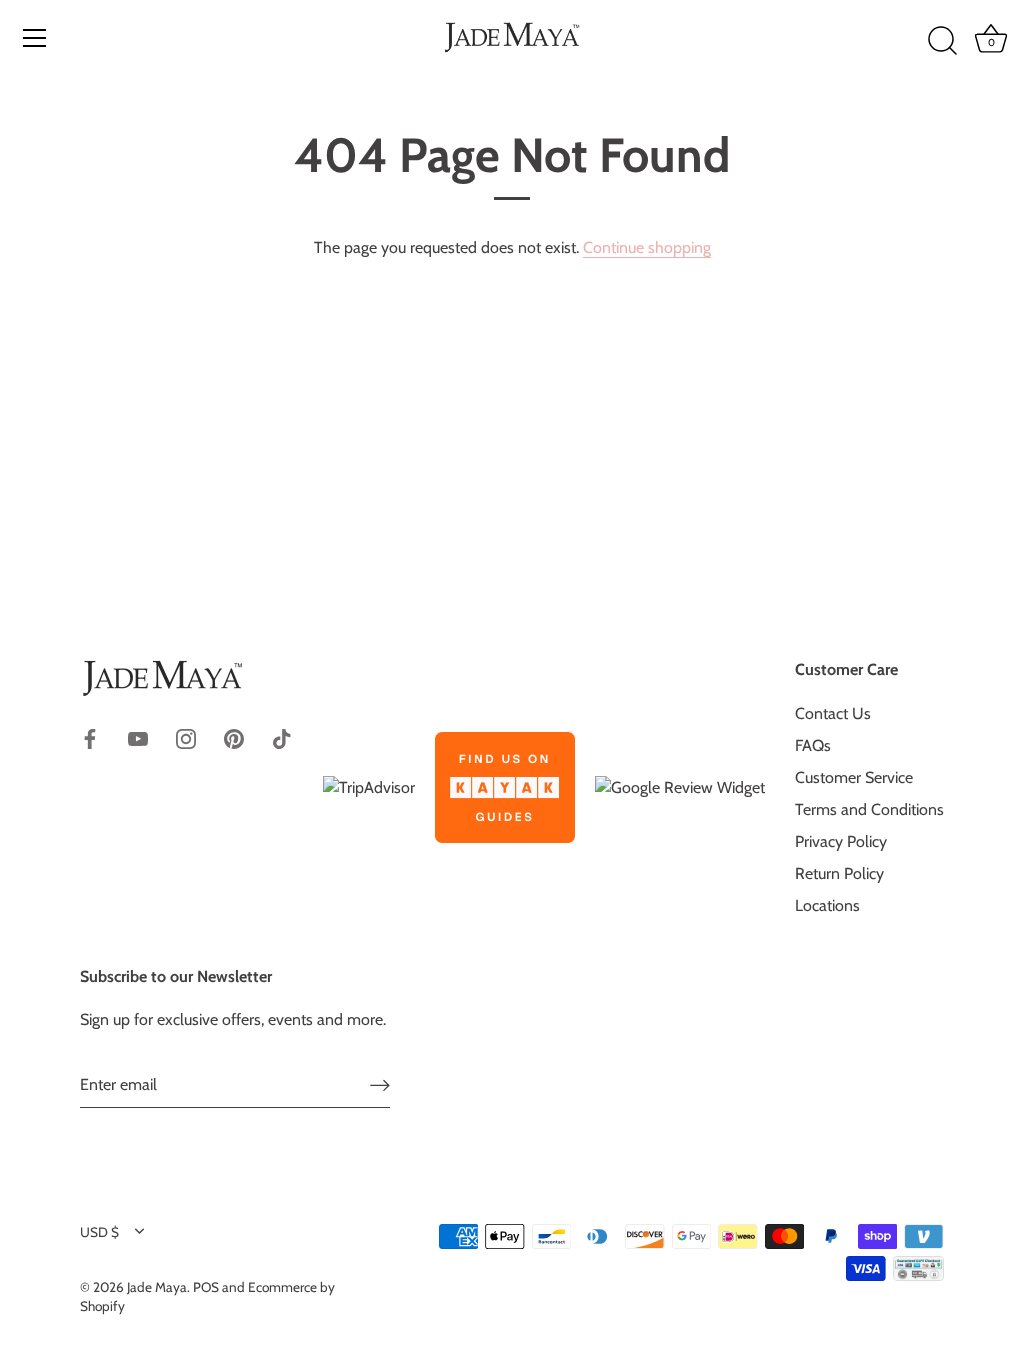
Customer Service (854, 777)
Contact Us (833, 713)
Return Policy (839, 873)
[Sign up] (380, 1085)
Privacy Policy (841, 841)
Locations (827, 905)
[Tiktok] (282, 736)
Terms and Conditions (869, 809)
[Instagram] (186, 736)
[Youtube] (138, 736)
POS (206, 1287)
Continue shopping (647, 247)
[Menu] (35, 38)
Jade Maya (157, 1287)
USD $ (99, 1232)
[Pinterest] (234, 736)
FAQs (813, 745)
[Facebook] (90, 736)
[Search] (942, 41)
